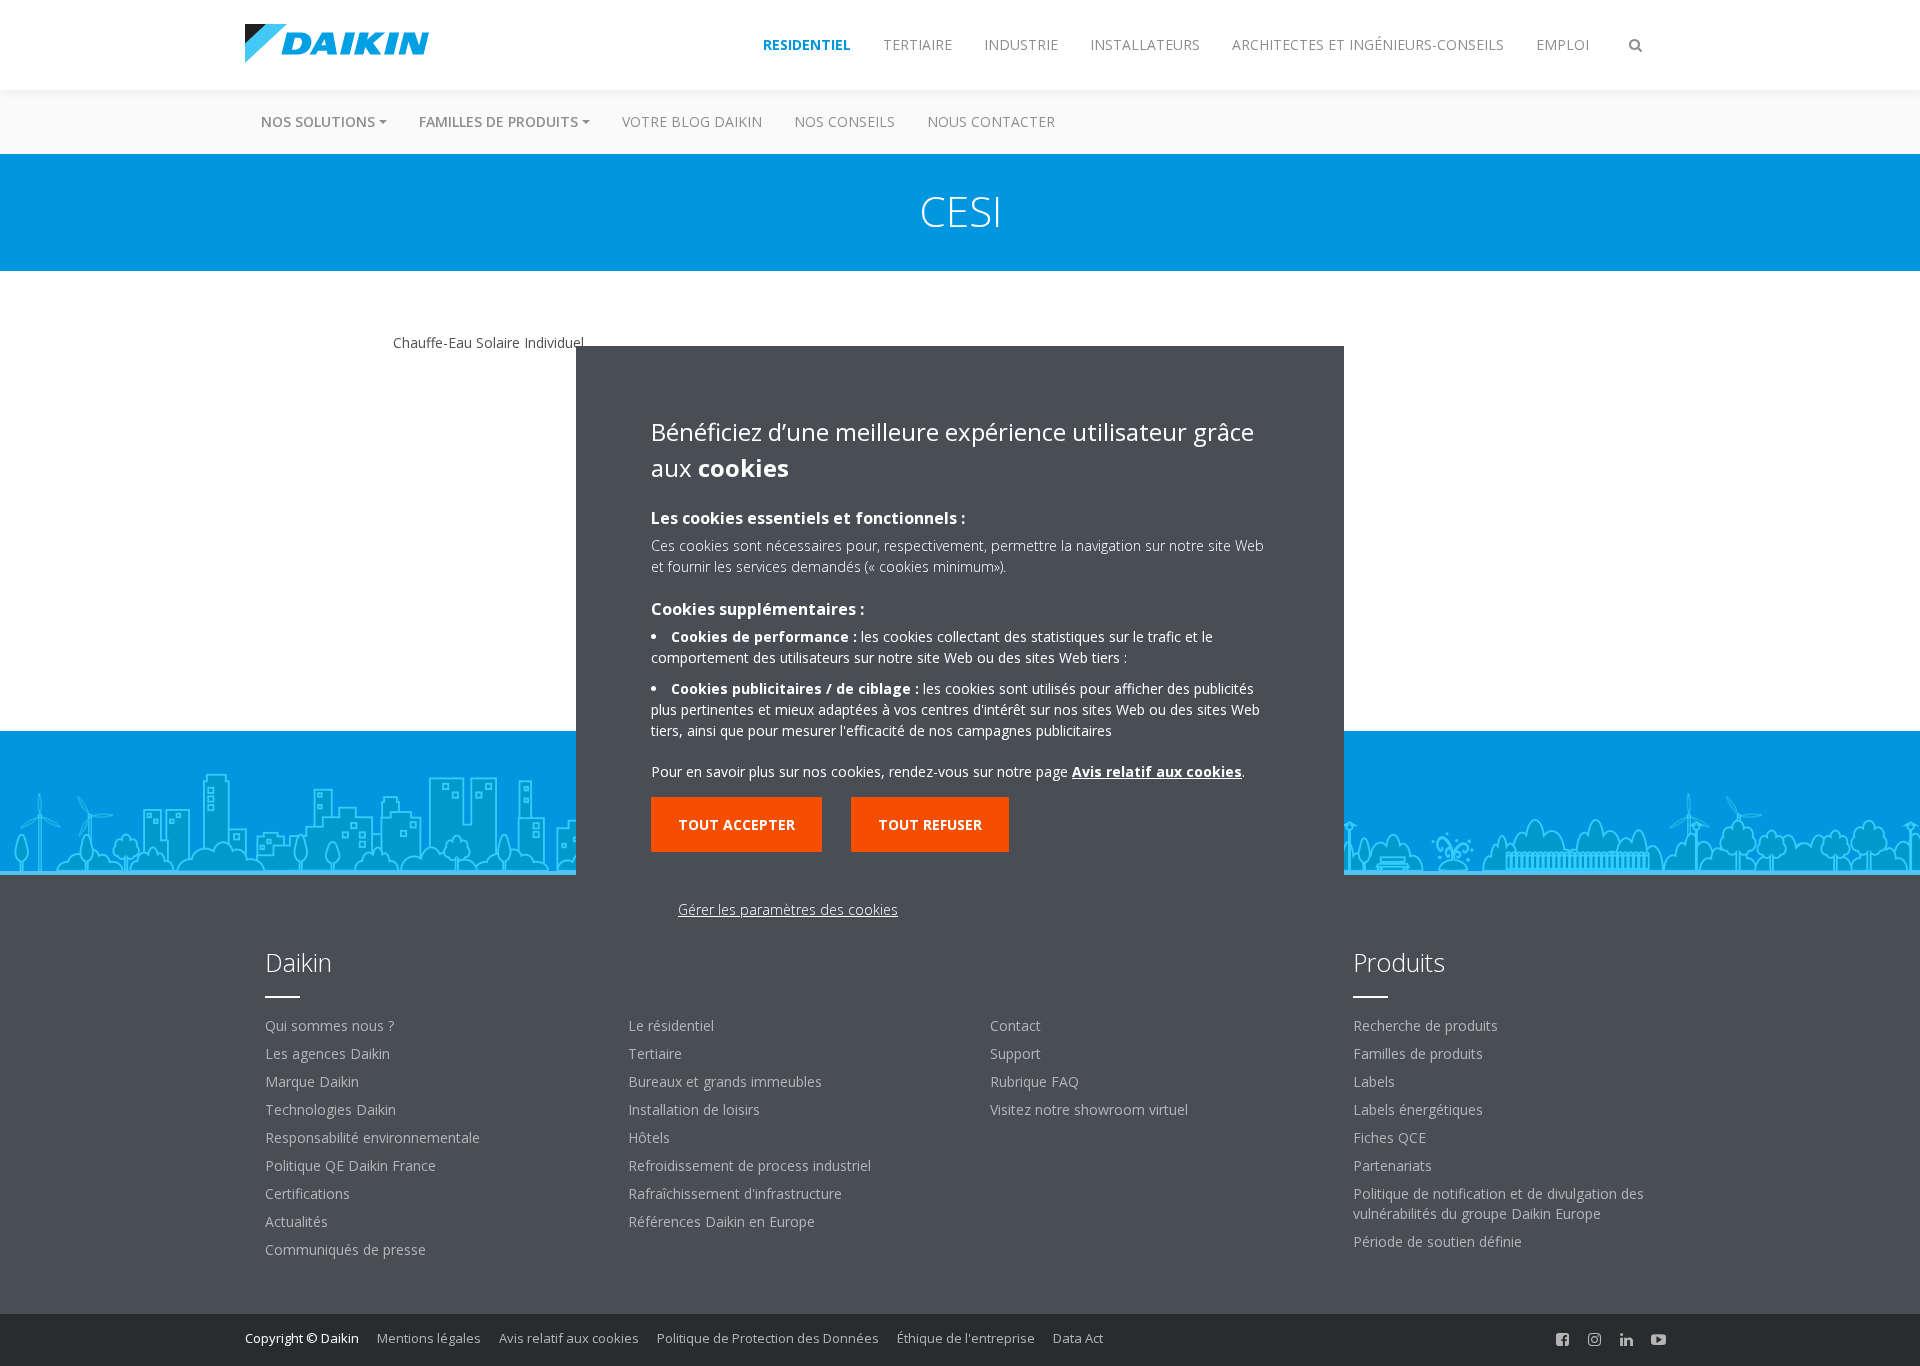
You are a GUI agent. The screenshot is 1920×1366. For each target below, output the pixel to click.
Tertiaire (655, 1053)
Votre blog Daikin (692, 121)
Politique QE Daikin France (350, 1165)
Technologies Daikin (330, 1109)
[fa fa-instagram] (1595, 1340)
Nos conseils (844, 121)
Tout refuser (930, 824)
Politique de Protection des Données (768, 1338)
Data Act (1078, 1338)
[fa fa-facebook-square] (1563, 1340)
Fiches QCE (1389, 1137)
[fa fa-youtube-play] (1659, 1340)
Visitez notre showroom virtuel (1089, 1109)
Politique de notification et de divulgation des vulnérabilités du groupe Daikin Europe (1498, 1203)
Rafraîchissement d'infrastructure (735, 1193)
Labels (1374, 1081)
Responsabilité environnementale (372, 1137)
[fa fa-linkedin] (1627, 1340)
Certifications (307, 1193)
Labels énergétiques (1418, 1109)
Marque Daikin (312, 1081)
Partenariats (1392, 1165)
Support (1015, 1053)
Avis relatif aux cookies (569, 1338)
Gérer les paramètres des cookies (788, 909)
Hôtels (649, 1137)
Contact (1015, 1025)
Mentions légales (429, 1338)
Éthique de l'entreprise (966, 1338)
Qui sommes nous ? (329, 1025)
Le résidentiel (671, 1025)
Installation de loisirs (694, 1109)
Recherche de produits (1425, 1025)
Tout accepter (736, 824)
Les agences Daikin (327, 1053)
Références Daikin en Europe (721, 1221)
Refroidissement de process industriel (749, 1165)
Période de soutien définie (1437, 1241)
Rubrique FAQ (1034, 1081)
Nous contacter (991, 121)
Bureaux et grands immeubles (725, 1081)
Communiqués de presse (345, 1249)
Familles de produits (1418, 1053)
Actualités (296, 1221)
